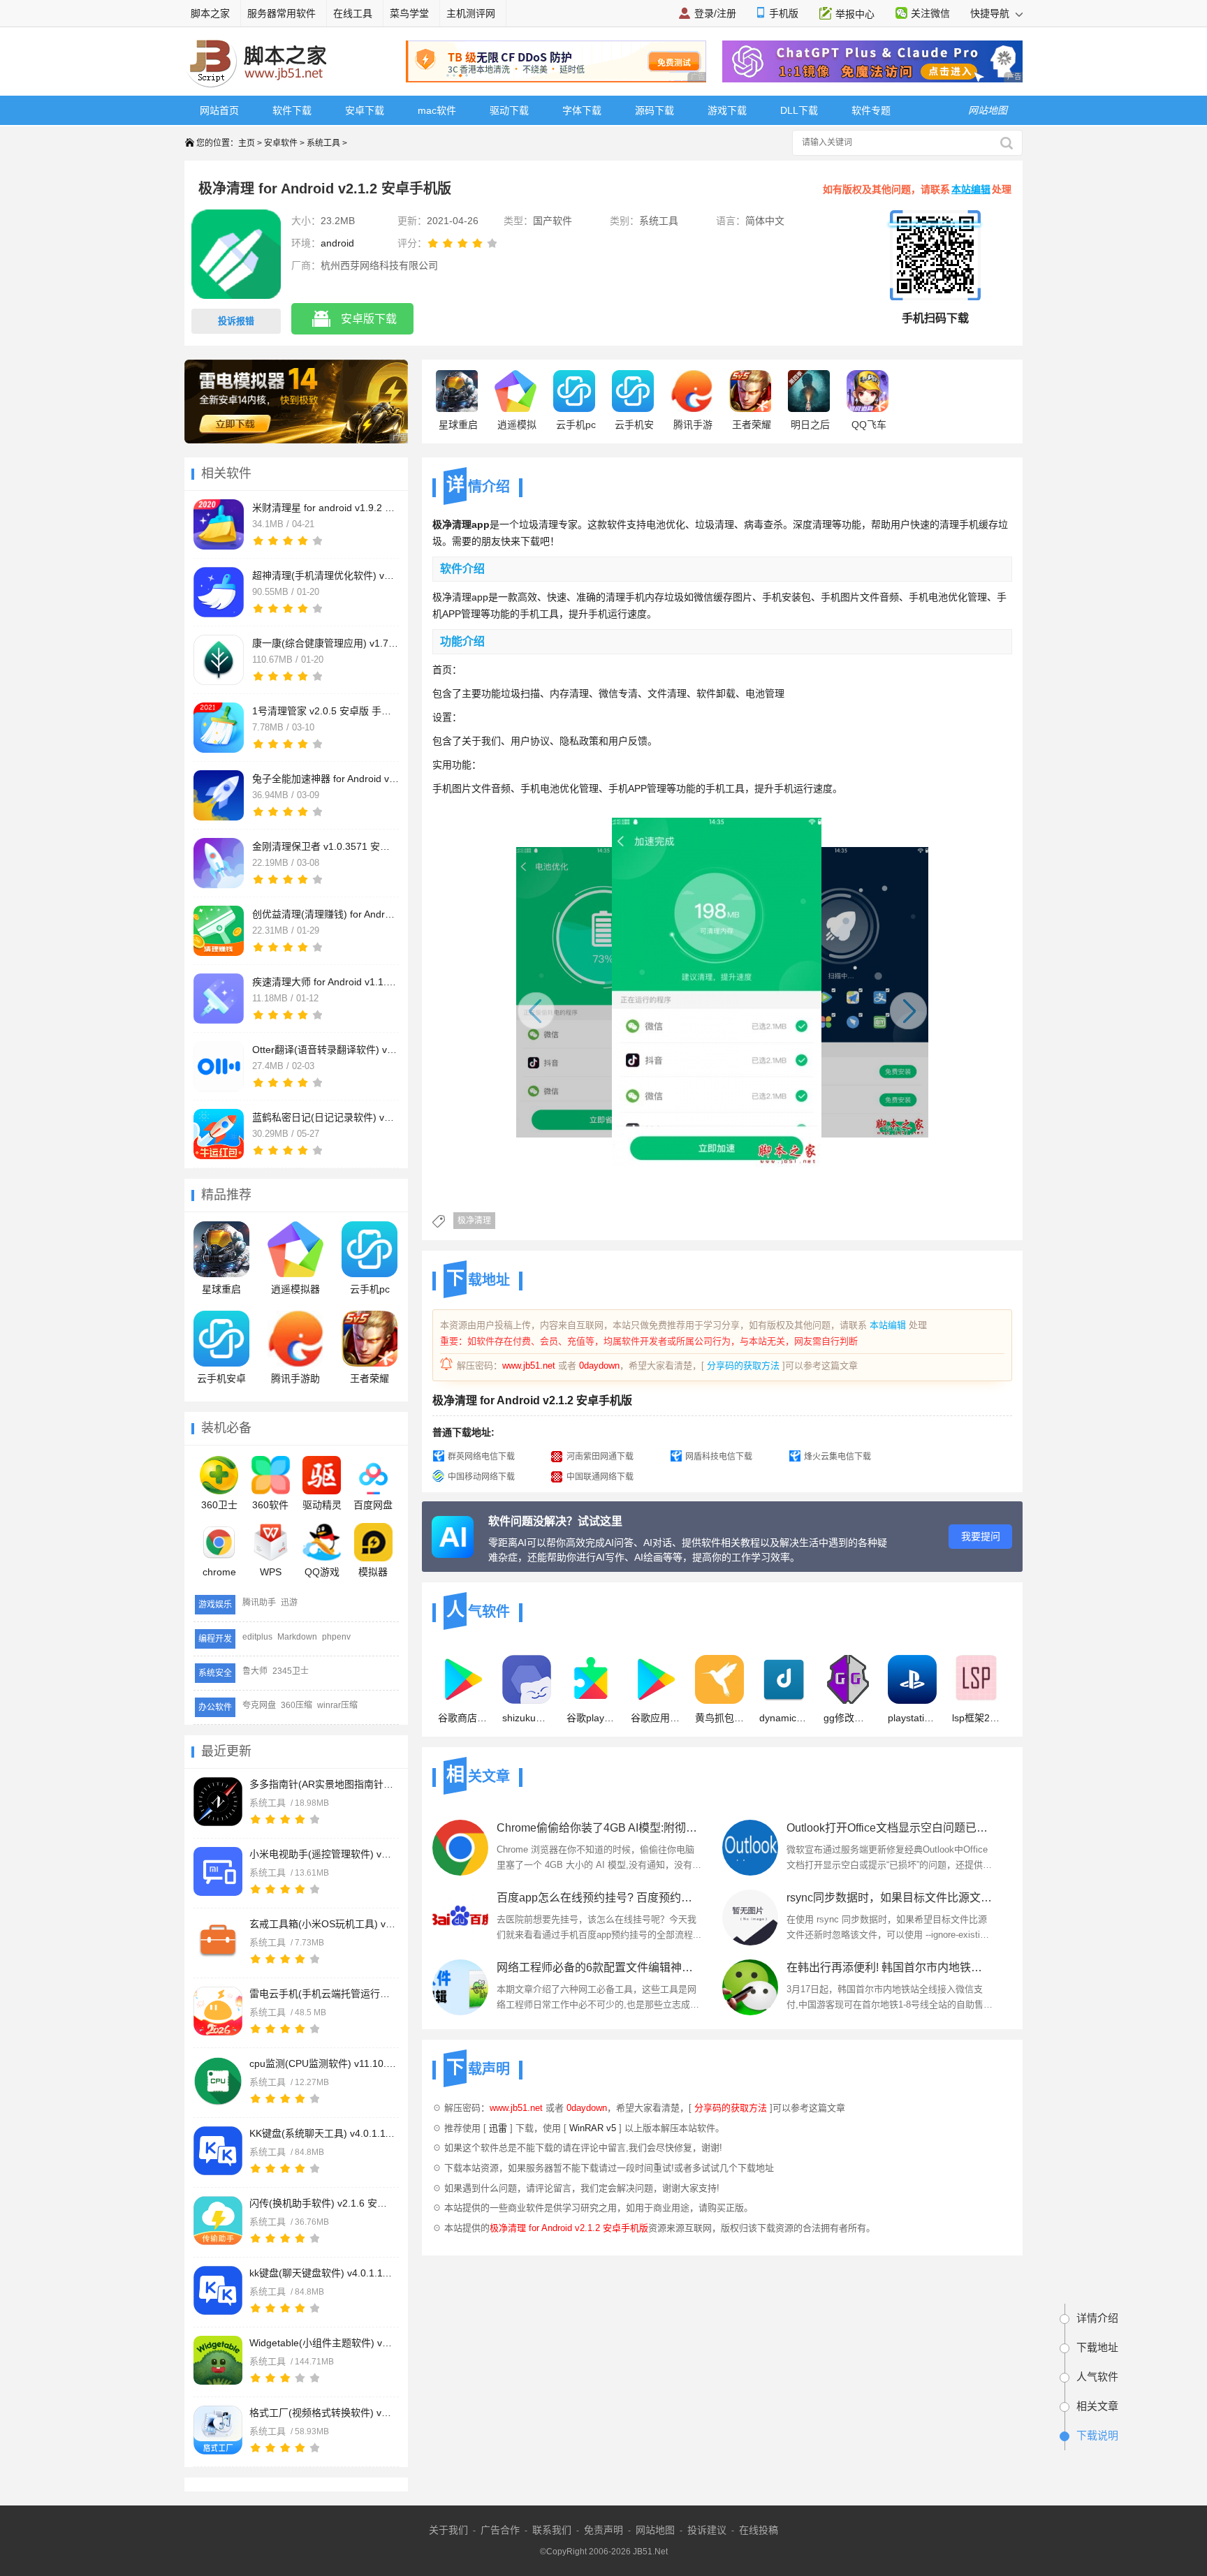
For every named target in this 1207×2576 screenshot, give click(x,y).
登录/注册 (715, 13)
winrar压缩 (337, 1705)
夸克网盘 (259, 1705)
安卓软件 (281, 143)
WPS (271, 1572)
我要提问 (981, 1536)
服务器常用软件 (281, 13)
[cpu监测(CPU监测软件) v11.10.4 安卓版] (218, 2081)
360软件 (270, 1505)
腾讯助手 (259, 1603)
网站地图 (655, 2530)
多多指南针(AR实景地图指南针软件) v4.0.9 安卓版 (323, 1784)
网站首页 (219, 110)
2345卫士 (291, 1671)
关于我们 (448, 2530)
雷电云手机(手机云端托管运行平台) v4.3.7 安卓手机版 (323, 1994)
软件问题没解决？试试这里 (555, 1521)
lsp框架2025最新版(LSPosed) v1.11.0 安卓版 (976, 1718)
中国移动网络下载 (481, 1477)
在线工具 (353, 13)
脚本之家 (210, 13)
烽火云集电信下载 (837, 1457)
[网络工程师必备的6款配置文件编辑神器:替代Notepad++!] (460, 1987)
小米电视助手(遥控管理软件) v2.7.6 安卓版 (323, 1854)
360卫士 (219, 1505)
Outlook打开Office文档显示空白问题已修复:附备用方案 (890, 1828)
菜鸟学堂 (409, 13)
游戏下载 (727, 110)
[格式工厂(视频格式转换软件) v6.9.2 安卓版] (218, 2430)
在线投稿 (759, 2530)
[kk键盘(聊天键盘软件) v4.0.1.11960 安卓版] (218, 2290)
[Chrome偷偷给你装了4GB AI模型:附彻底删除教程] (460, 1848)
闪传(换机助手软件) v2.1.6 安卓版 (323, 2203)
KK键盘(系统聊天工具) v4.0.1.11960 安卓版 (323, 2133)
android (337, 243)
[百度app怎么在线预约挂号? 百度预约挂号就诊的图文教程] (460, 1918)
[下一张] (836, 1003)
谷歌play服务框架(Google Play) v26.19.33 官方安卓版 (591, 1718)
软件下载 (292, 110)
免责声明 (603, 2530)
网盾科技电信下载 (719, 1457)
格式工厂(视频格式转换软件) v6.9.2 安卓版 (323, 2413)
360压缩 (297, 1705)
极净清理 (474, 1221)
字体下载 (582, 110)
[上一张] (609, 1003)
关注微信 (930, 13)
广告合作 (500, 2530)
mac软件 (437, 110)
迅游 (289, 1603)
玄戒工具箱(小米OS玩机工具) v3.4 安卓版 (323, 1924)
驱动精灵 (322, 1505)
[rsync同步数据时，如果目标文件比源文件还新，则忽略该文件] (750, 1918)
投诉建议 (707, 2530)
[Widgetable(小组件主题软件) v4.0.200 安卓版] (218, 2360)
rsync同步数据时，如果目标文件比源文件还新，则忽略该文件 (890, 1898)
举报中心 (855, 14)
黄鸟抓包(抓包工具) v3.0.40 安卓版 (719, 1718)
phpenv (336, 1637)
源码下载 (654, 110)
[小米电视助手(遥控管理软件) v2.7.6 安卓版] (218, 1871)
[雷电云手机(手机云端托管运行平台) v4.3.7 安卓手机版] (218, 2011)
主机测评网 (471, 13)
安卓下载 (365, 110)
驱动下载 (509, 110)
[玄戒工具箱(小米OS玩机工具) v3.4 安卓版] (218, 1941)
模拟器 (373, 1572)
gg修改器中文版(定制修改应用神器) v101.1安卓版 (848, 1718)
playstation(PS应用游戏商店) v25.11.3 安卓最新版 (912, 1718)
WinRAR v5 (593, 2128)
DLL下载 (799, 110)
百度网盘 (373, 1505)
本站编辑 (971, 189)
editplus (257, 1637)
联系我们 (552, 2530)
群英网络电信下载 (481, 1457)
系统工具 (323, 143)
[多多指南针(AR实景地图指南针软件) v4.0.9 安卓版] (218, 1802)
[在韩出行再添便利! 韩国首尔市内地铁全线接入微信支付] (750, 1987)
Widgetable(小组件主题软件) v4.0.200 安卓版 (323, 2343)
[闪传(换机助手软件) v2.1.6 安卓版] (218, 2221)
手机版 (784, 13)
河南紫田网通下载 (600, 1457)
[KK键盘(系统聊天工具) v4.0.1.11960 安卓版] (218, 2151)
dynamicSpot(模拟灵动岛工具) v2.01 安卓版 (784, 1718)
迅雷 (498, 2128)
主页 (247, 143)
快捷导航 (991, 13)
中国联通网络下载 (600, 1477)
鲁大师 (255, 1671)
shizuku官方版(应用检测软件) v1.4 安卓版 (527, 1718)
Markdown (297, 1637)
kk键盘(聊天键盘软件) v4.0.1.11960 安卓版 (323, 2273)
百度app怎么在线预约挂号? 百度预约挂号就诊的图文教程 (600, 1898)
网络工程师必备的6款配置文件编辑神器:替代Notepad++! (600, 1967)
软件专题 (871, 110)
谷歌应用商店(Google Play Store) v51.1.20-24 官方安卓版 (655, 1718)
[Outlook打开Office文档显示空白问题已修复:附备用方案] (750, 1848)
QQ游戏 (322, 1572)
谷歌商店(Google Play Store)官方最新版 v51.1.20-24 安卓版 (462, 1718)
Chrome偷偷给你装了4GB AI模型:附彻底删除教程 (600, 1828)
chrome (219, 1572)
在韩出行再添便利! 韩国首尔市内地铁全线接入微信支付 (890, 1967)
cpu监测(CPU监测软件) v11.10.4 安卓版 (323, 2063)
